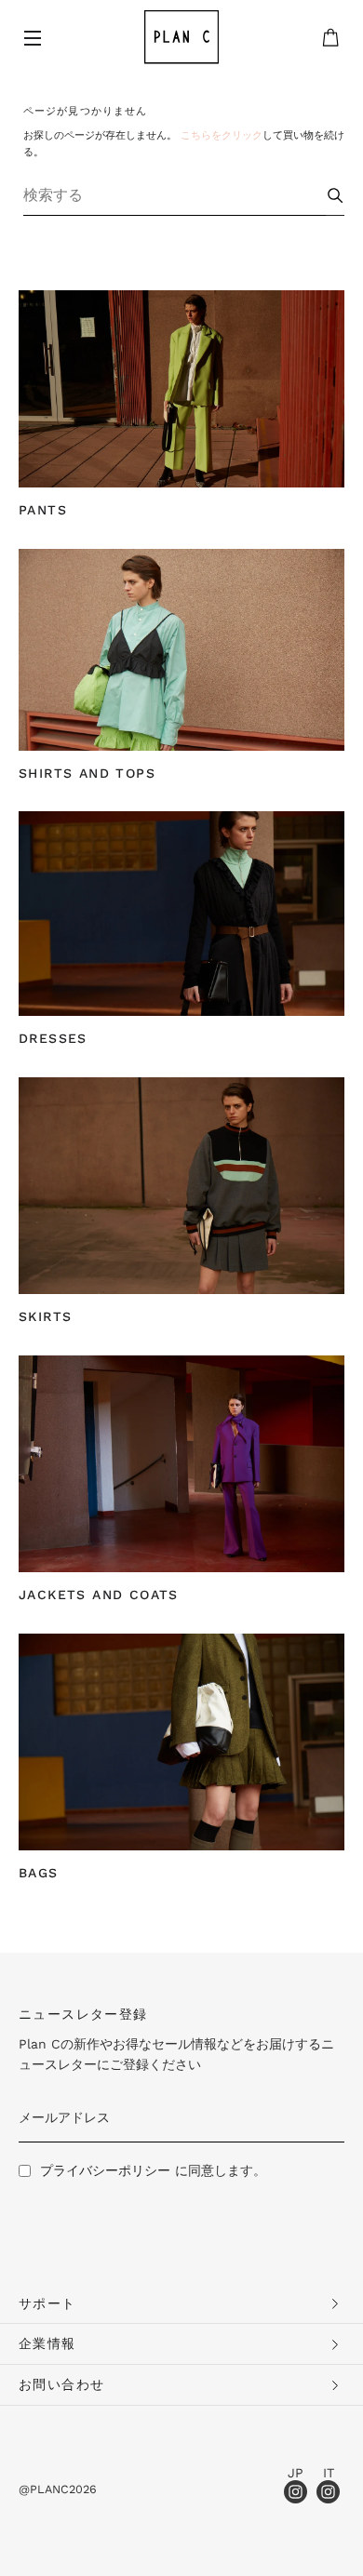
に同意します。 (153, 2170)
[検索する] (335, 194)
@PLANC (44, 2489)
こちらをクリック (222, 135)
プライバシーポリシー (105, 2170)
